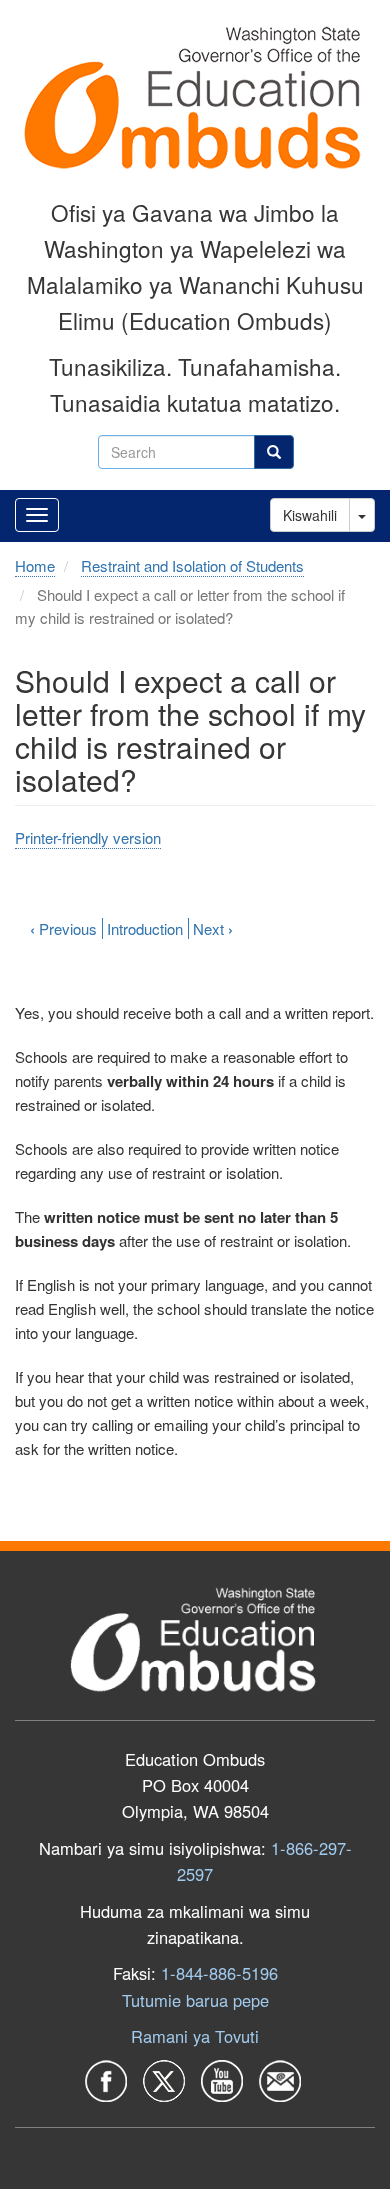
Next (213, 928)
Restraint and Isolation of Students (192, 565)
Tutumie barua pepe (195, 2000)
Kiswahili (310, 515)
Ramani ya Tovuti (195, 2036)
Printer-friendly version (88, 837)
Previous (63, 928)
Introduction (145, 928)
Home (35, 565)
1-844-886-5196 (219, 1973)
